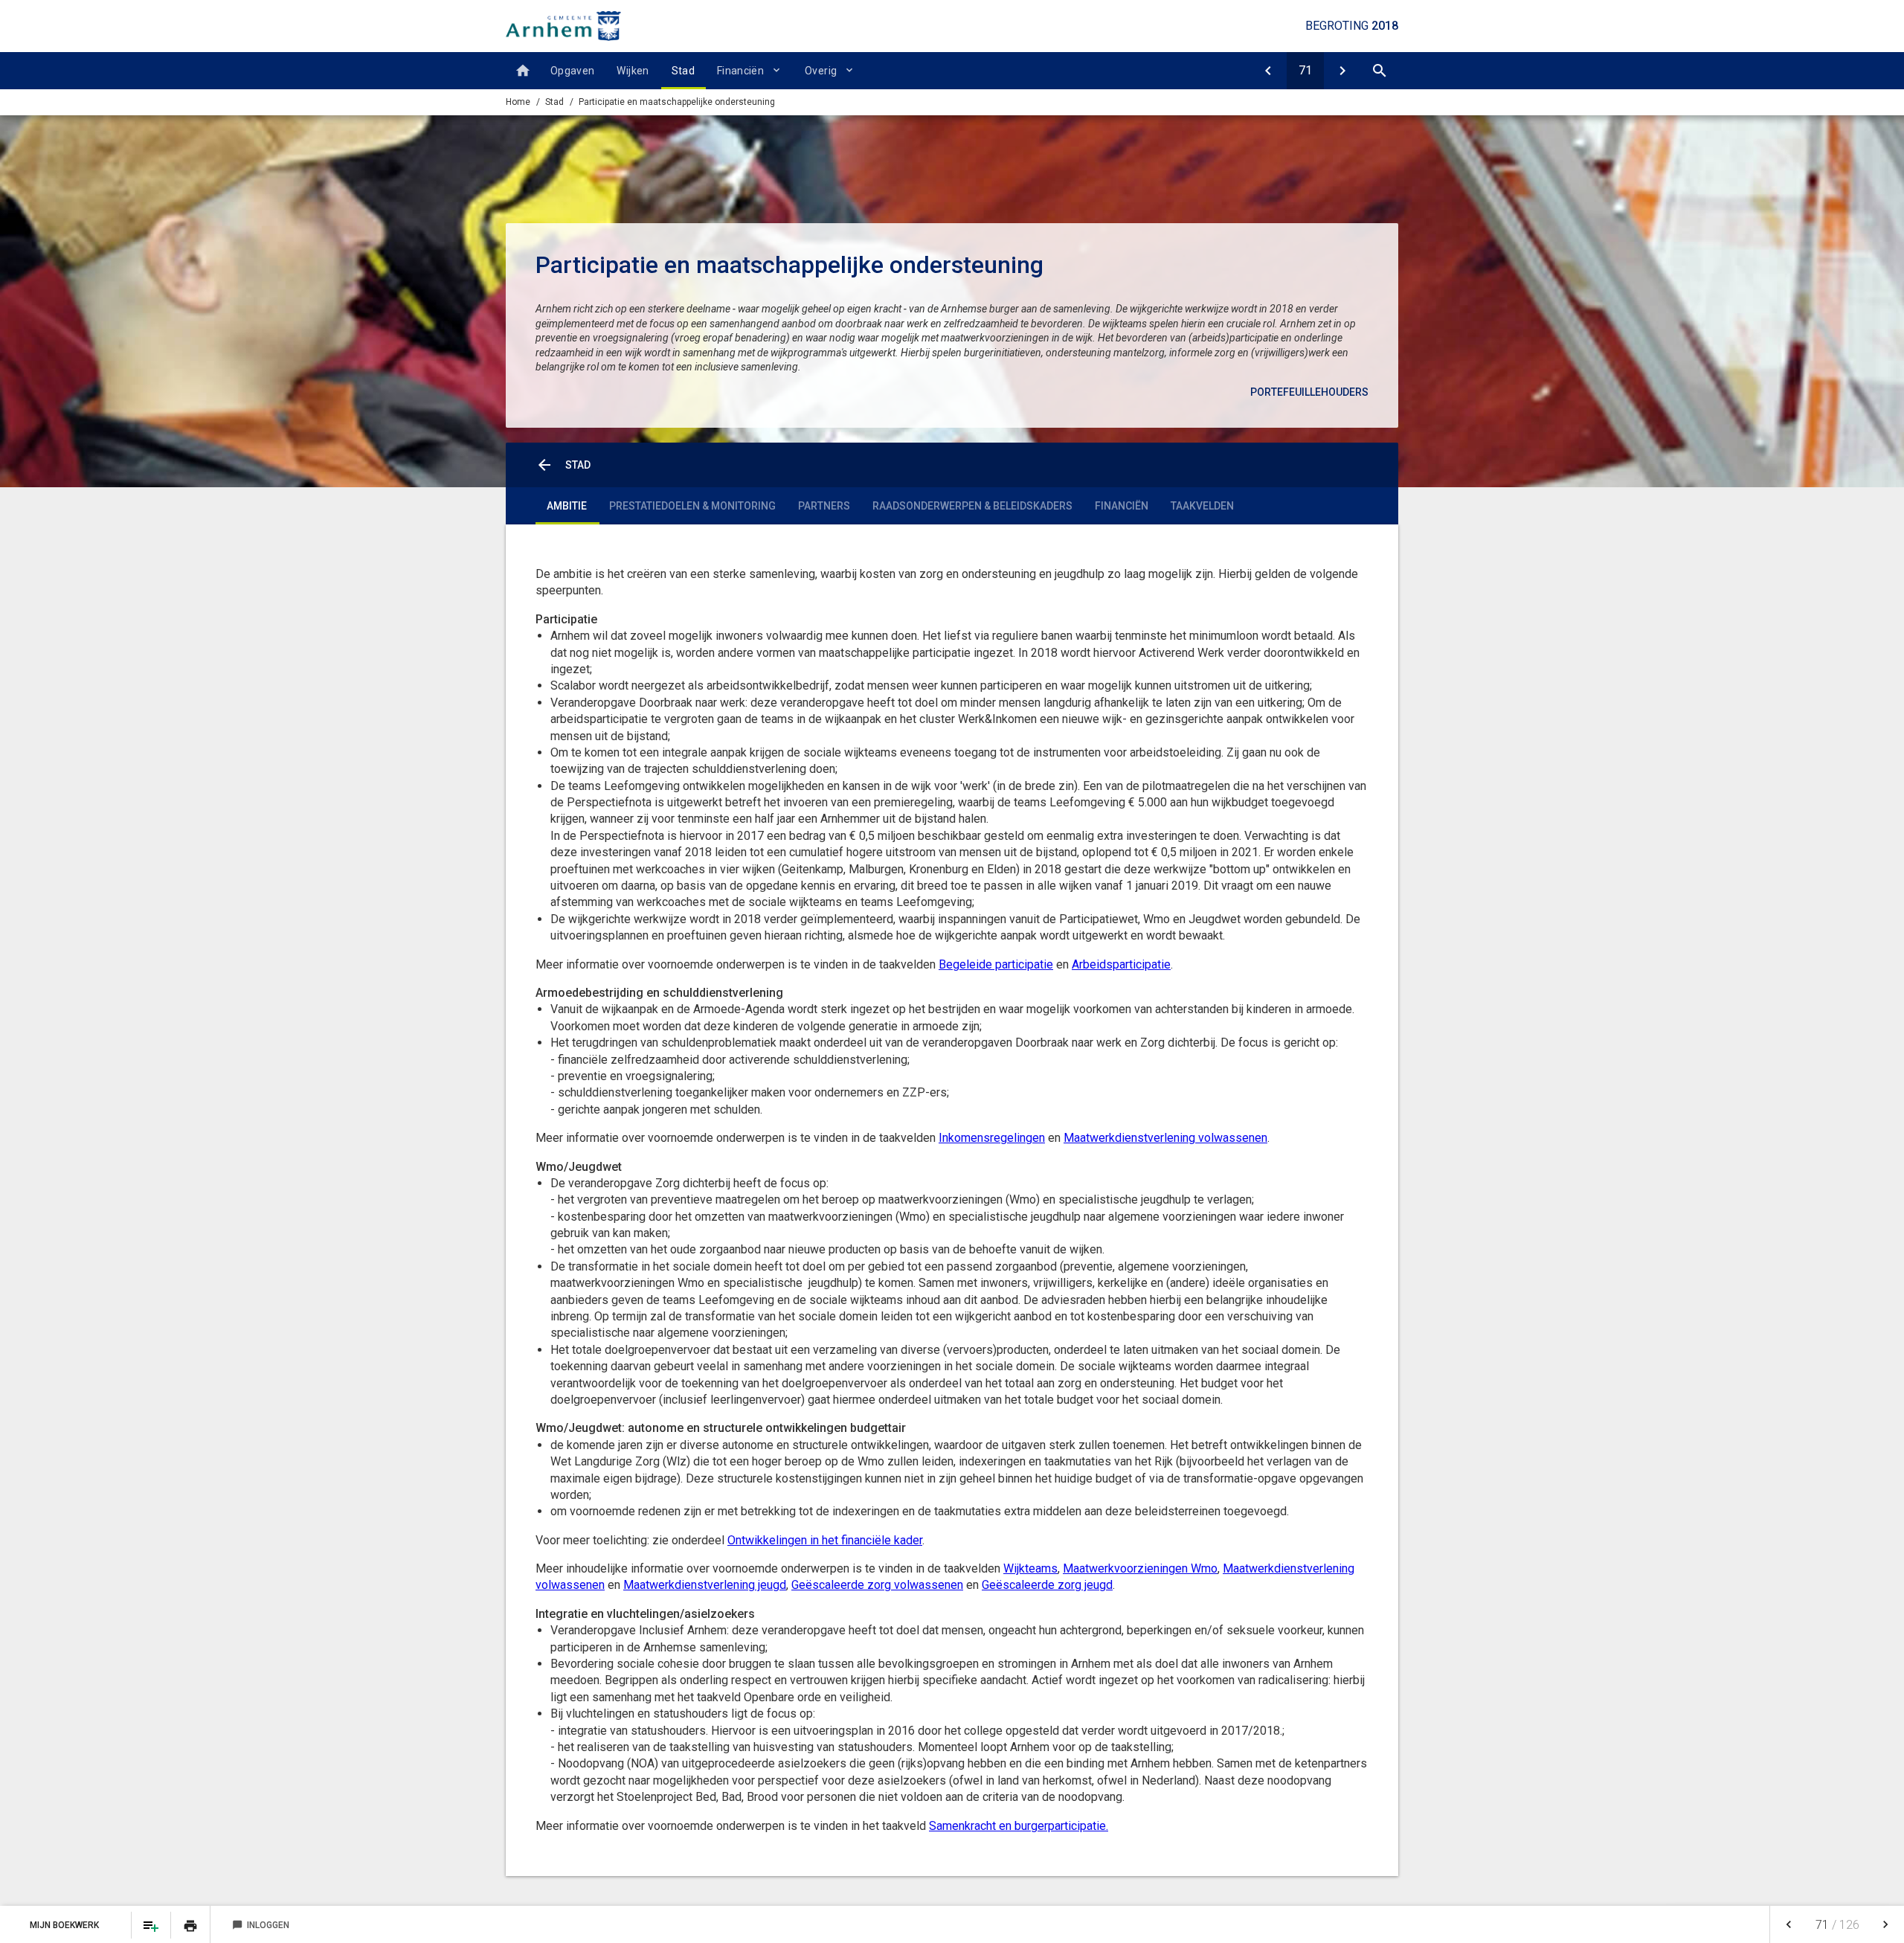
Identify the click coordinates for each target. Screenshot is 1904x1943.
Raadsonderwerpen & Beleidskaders (972, 506)
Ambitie (567, 506)
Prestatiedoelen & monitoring (692, 506)
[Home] (522, 71)
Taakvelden (1202, 506)
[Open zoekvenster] (1380, 71)
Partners (824, 506)
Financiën (740, 71)
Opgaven (572, 71)
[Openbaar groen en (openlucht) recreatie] (1268, 71)
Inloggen (261, 1925)
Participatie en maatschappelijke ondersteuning (677, 102)
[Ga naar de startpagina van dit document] (563, 26)
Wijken (633, 71)
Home (518, 102)
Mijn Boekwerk (65, 1925)
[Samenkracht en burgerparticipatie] (1342, 71)
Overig (821, 71)
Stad (683, 71)
